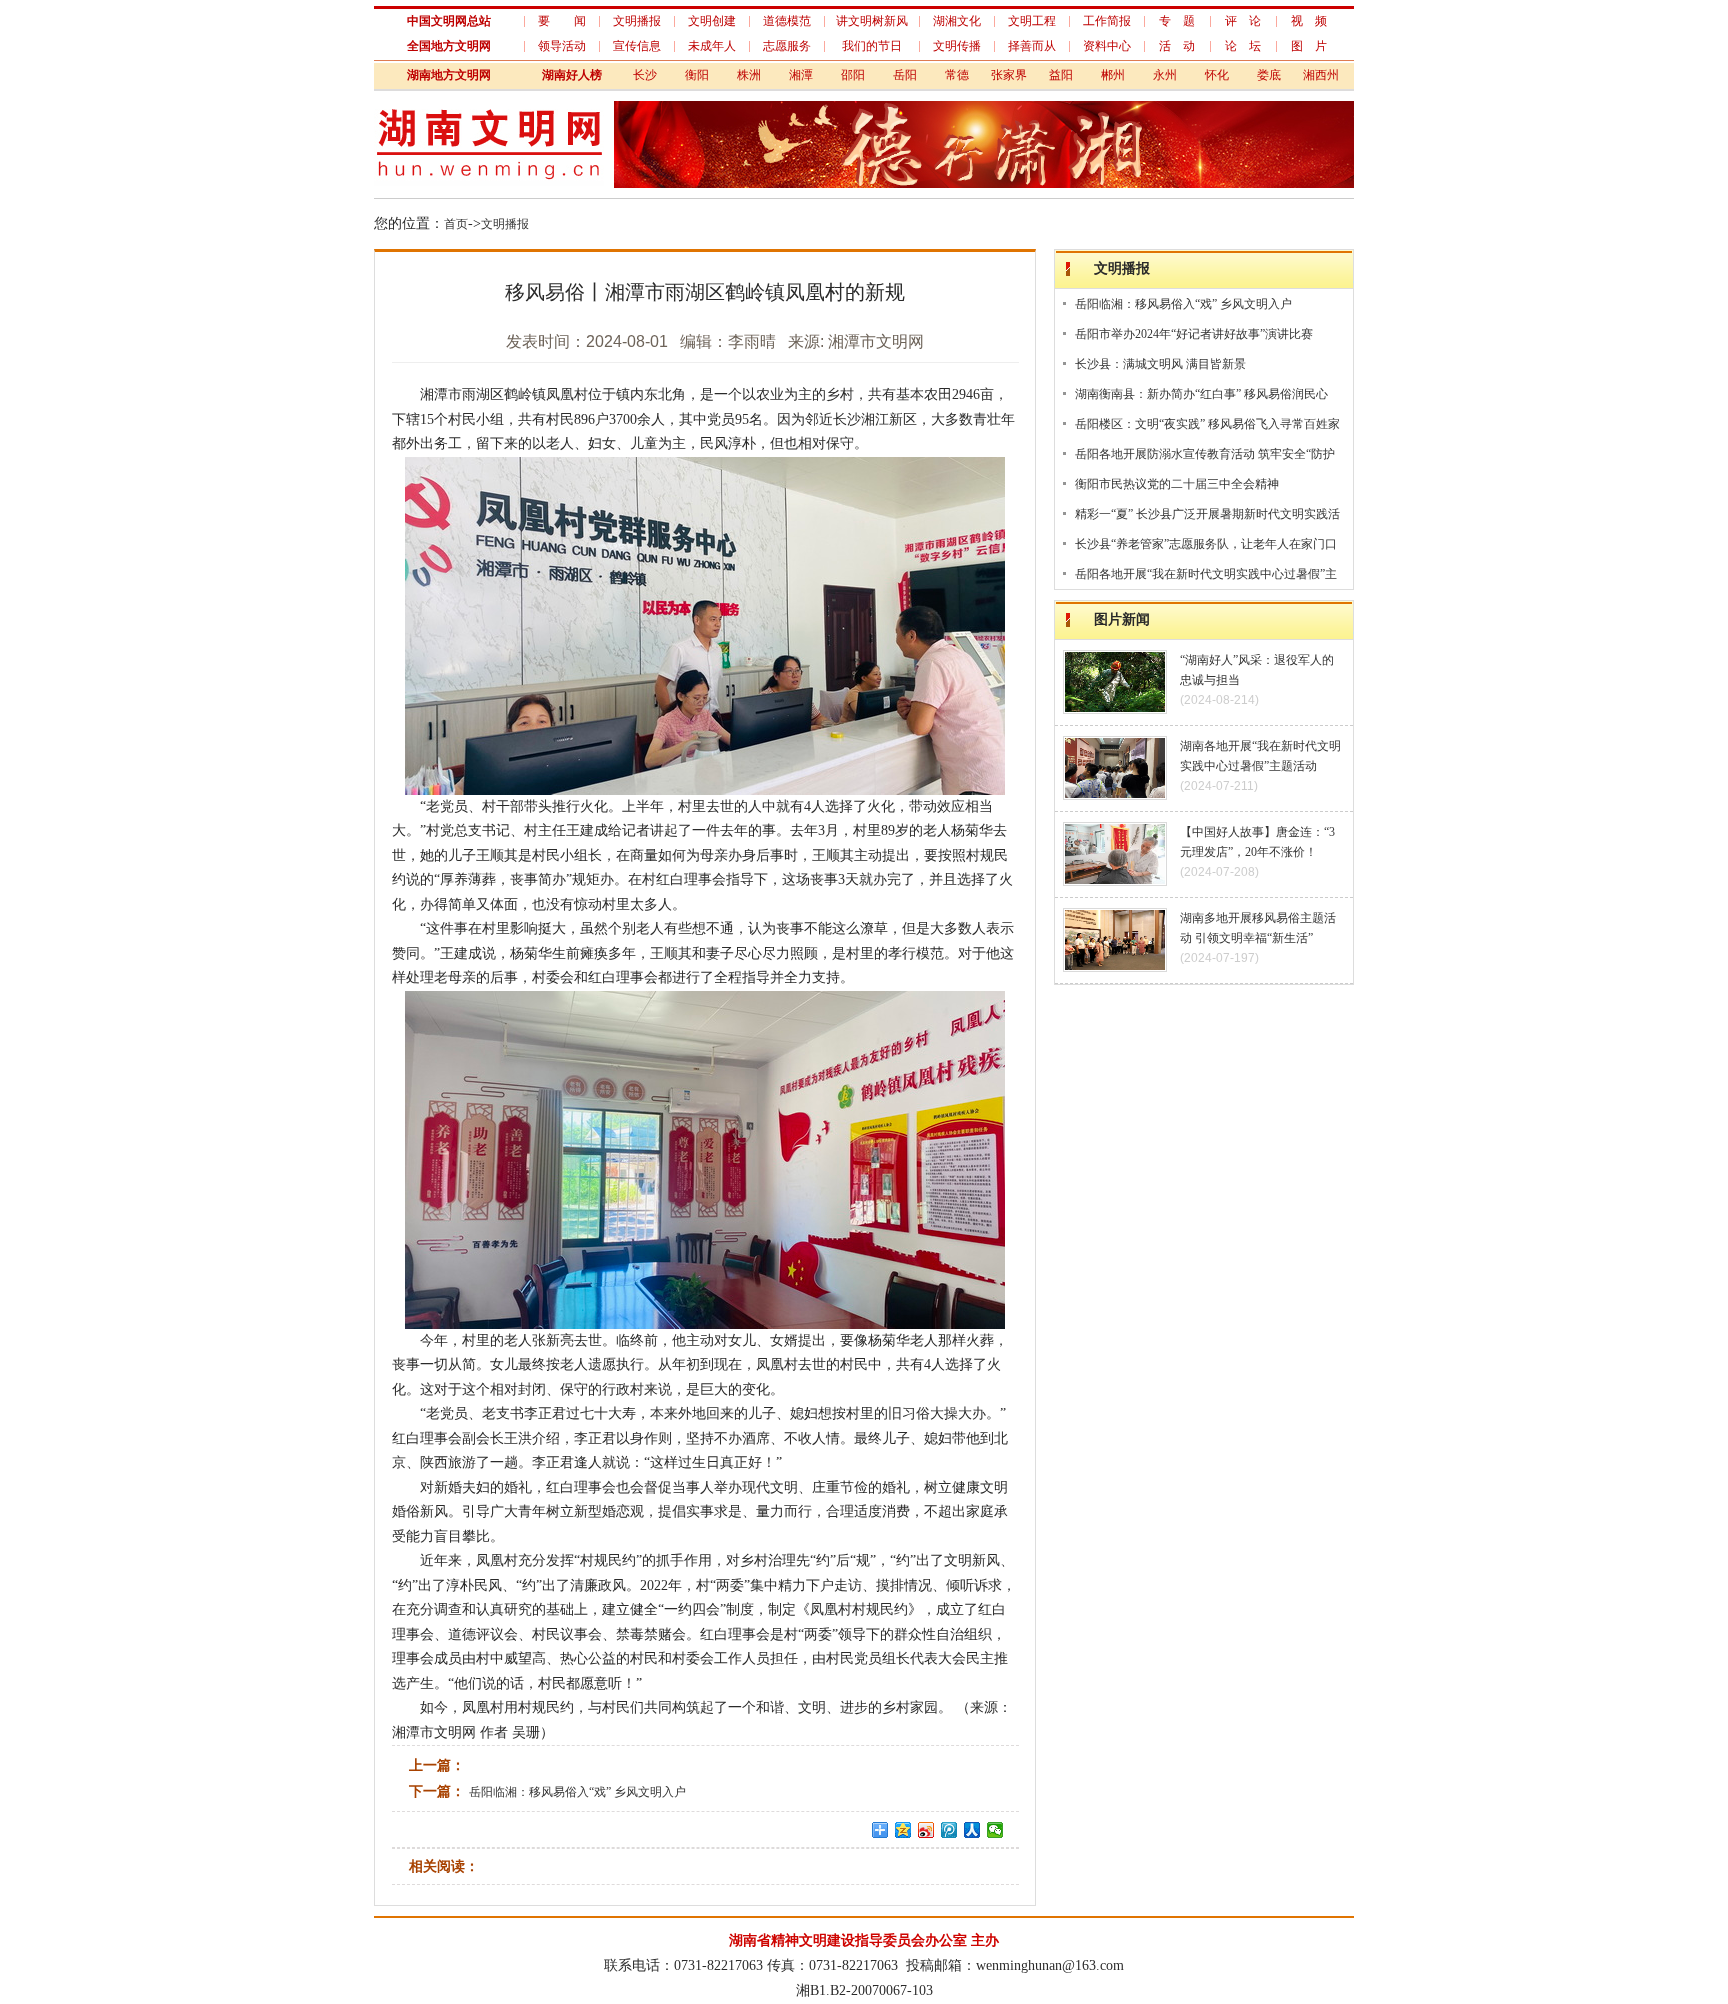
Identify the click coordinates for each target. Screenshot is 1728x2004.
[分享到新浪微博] (926, 1830)
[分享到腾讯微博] (949, 1830)
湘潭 (801, 75)
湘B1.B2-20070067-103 (864, 1990)
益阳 (1061, 75)
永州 (1165, 75)
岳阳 (905, 75)
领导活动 (562, 46)
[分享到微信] (995, 1830)
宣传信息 (637, 46)
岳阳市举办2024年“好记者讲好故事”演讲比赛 (1194, 334)
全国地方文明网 (449, 46)
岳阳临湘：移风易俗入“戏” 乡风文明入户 (577, 1792)
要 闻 (562, 21)
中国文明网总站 (449, 21)
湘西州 (1321, 75)
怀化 (1217, 75)
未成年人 (712, 46)
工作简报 (1107, 21)
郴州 (1113, 75)
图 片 (1309, 46)
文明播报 (637, 21)
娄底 (1269, 75)
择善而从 (1032, 46)
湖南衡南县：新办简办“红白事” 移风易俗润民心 (1201, 394)
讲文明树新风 (872, 21)
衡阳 (697, 75)
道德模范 (787, 21)
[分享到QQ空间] (903, 1830)
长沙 (645, 75)
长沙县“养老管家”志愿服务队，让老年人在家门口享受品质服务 (1206, 547)
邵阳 (853, 75)
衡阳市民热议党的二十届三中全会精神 (1177, 484)
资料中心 (1107, 46)
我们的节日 (872, 46)
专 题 (1177, 21)
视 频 (1309, 21)
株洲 (749, 75)
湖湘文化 (957, 21)
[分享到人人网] (972, 1830)
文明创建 (712, 21)
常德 (957, 75)
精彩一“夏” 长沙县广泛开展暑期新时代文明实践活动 (1207, 517)
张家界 (1009, 75)
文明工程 (1032, 21)
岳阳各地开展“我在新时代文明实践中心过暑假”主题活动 (1206, 577)
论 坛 (1243, 46)
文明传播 (957, 46)
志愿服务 (787, 46)
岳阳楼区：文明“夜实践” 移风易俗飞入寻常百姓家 (1207, 424)
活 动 (1177, 46)
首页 (456, 224)
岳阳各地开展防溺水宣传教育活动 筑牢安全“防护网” (1205, 457)
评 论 (1243, 21)
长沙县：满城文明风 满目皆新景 (1160, 364)
